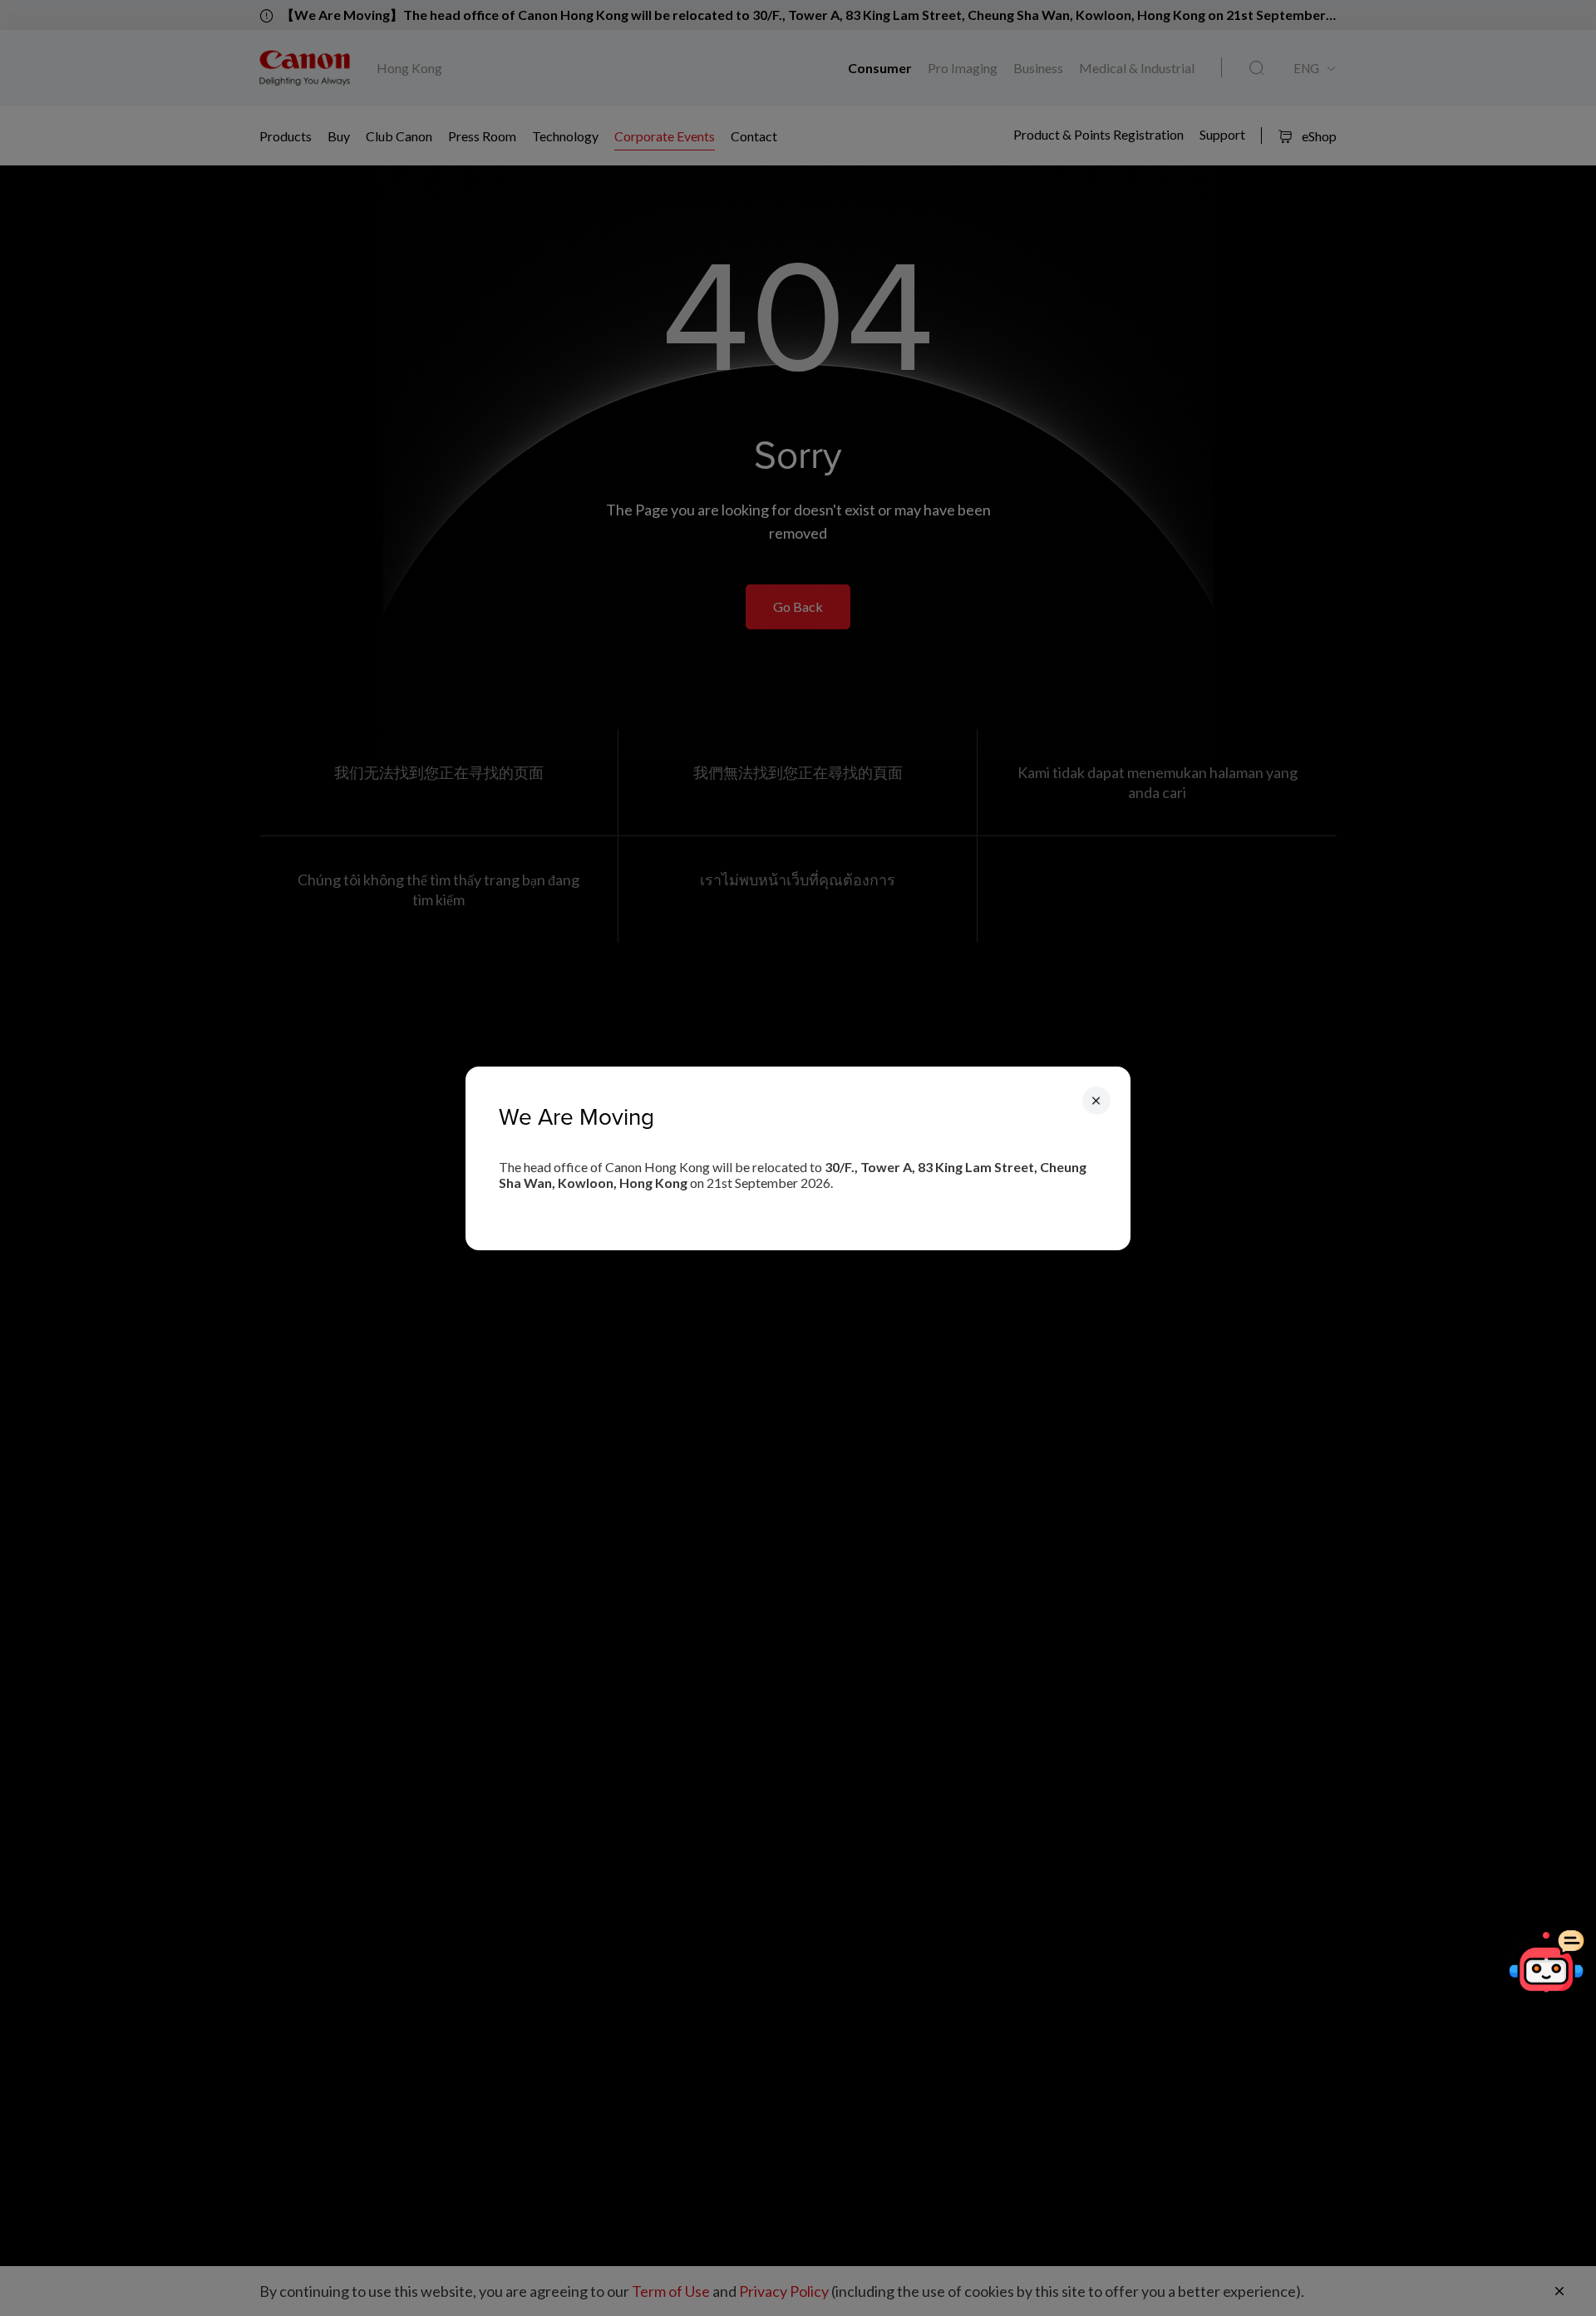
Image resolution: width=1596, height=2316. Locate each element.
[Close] (1096, 1100)
